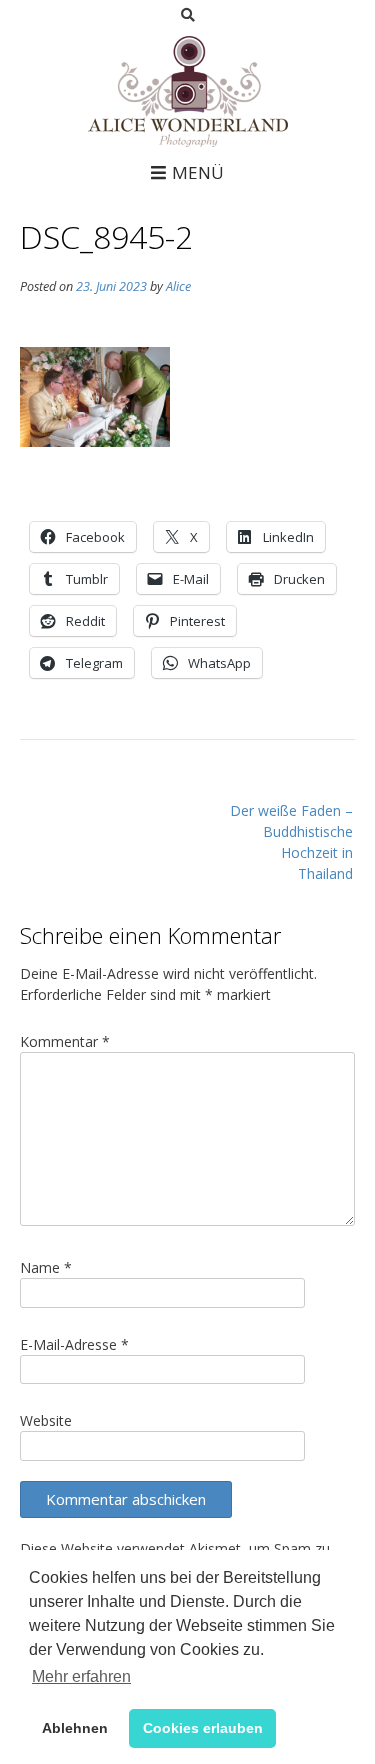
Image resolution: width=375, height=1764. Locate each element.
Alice (178, 286)
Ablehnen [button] (75, 1728)
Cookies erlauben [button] (203, 1728)
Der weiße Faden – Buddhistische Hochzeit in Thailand (291, 842)
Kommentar (65, 1041)
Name (46, 1267)
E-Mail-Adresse (74, 1344)
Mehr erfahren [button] (81, 1676)
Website (46, 1420)
